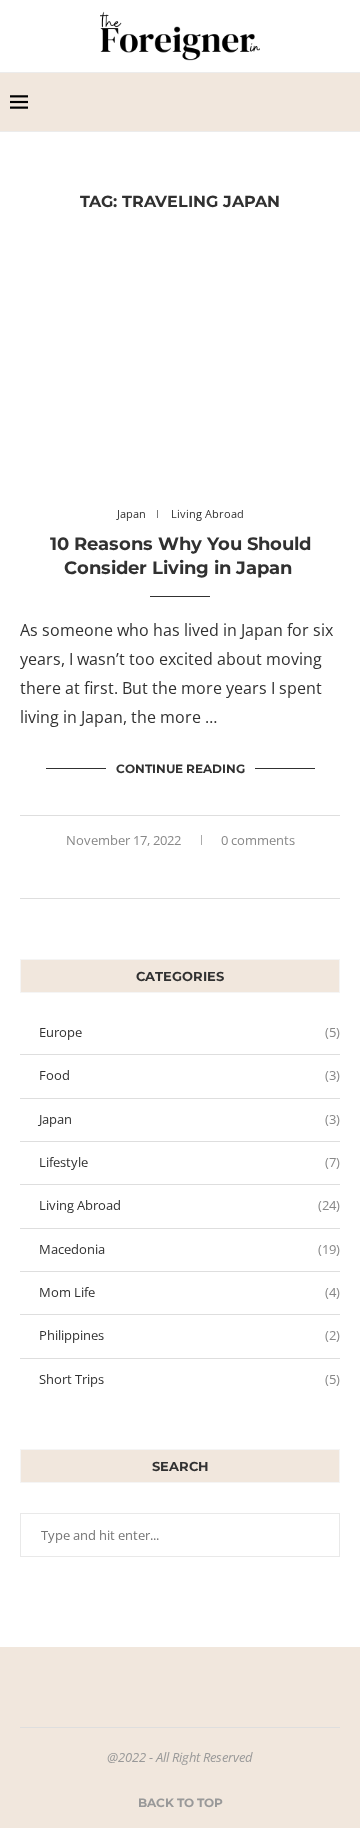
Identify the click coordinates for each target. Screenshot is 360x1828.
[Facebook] (281, 102)
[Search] (340, 102)
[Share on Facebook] (171, 873)
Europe (189, 1032)
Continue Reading (180, 768)
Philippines (189, 1335)
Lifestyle (189, 1162)
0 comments (258, 840)
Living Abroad (189, 1205)
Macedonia (189, 1249)
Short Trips (189, 1379)
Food (189, 1075)
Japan (189, 1119)
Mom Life (189, 1292)
